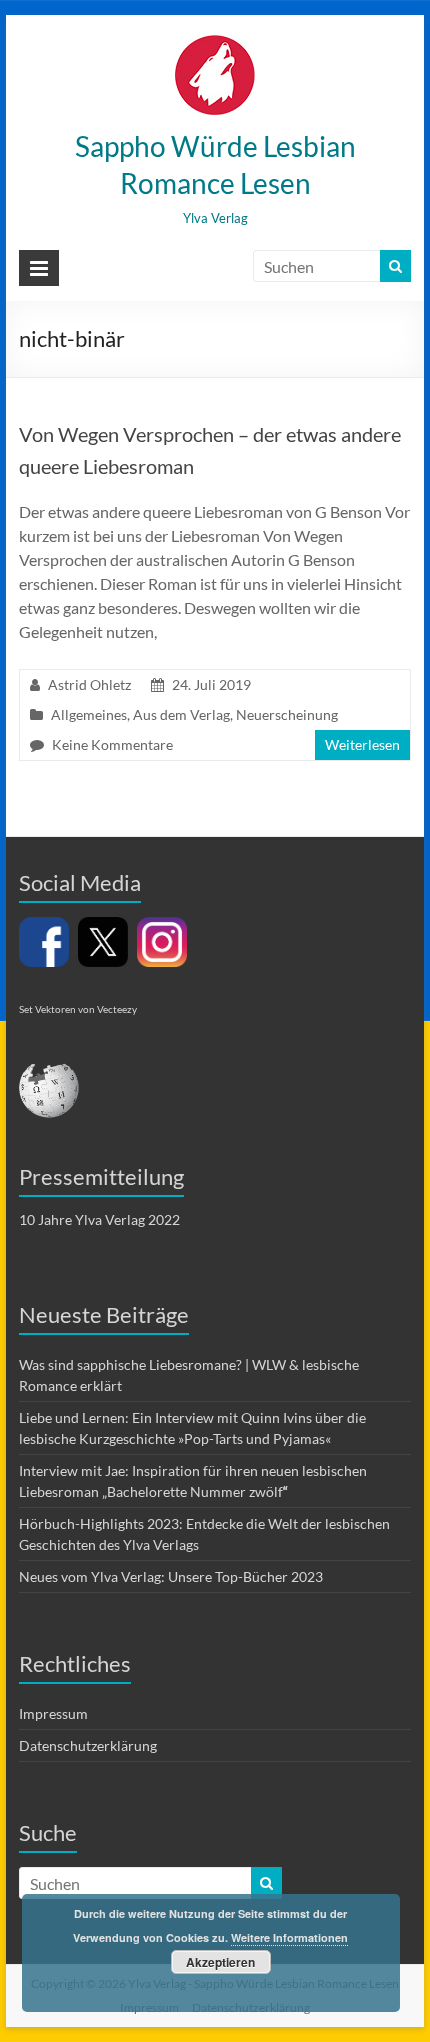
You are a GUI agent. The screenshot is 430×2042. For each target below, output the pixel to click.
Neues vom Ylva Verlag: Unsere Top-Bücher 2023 (171, 1576)
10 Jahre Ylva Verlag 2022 (99, 1219)
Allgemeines (89, 714)
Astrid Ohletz (89, 684)
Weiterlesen (362, 744)
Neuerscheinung (287, 714)
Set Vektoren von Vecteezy (78, 1009)
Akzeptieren (220, 1962)
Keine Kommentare (112, 744)
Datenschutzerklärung (88, 1745)
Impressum (53, 1713)
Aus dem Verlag (181, 714)
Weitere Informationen (289, 1937)
